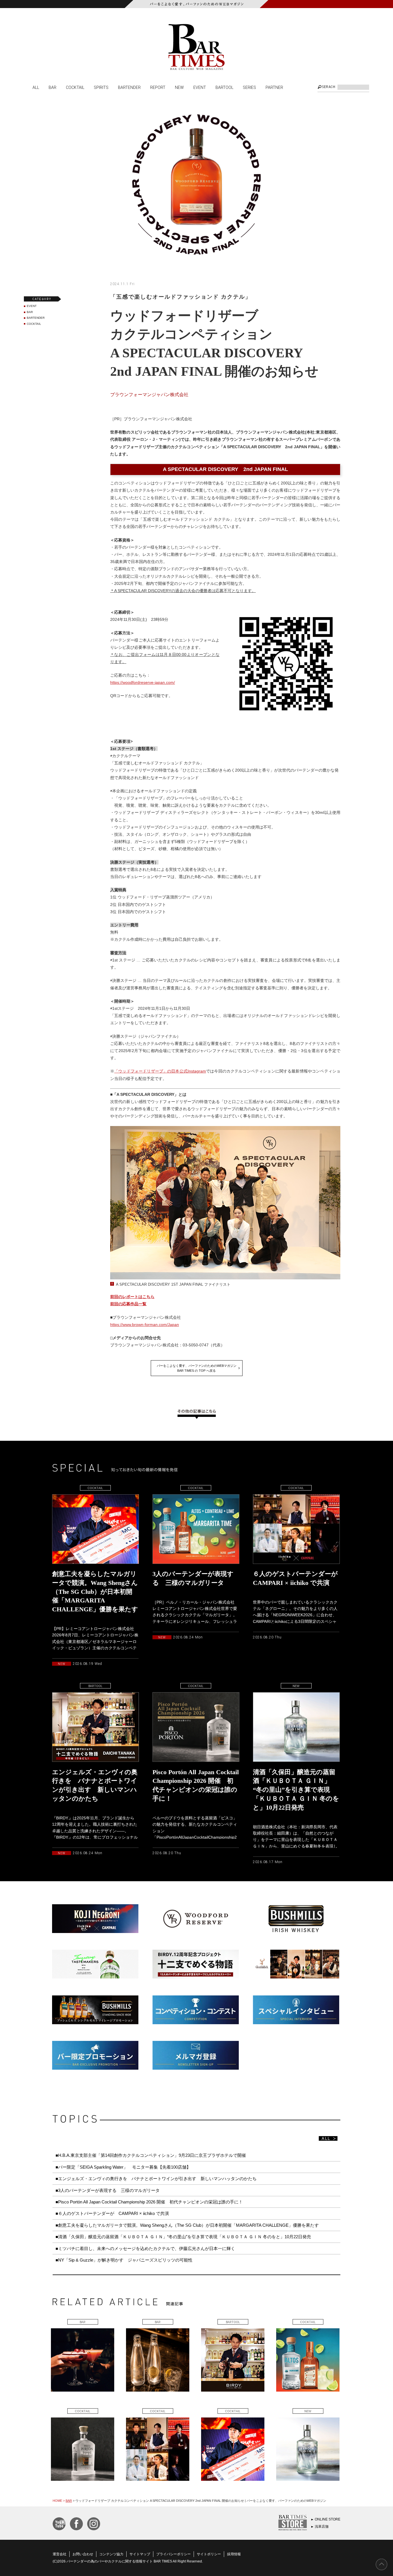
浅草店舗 (322, 2527)
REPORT (158, 87)
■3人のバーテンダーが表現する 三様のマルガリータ (108, 2190)
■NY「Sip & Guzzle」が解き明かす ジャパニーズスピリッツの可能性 (124, 2260)
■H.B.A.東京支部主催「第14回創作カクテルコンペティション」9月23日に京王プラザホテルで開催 (151, 2155)
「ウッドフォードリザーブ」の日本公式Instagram (160, 1071)
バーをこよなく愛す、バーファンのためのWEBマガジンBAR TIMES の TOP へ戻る (197, 1368)
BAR (53, 87)
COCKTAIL (75, 87)
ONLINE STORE (328, 2519)
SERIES (249, 87)
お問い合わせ (83, 2554)
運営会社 (60, 2554)
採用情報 (234, 2554)
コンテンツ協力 (111, 2554)
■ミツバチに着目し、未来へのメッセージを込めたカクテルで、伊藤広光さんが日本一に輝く (145, 2248)
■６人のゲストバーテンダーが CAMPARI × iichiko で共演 (112, 2213)
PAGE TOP (381, 2564)
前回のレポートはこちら (132, 1297)
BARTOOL (224, 87)
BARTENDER (129, 87)
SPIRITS (101, 87)
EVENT (200, 87)
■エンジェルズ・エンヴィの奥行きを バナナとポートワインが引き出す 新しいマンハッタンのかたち (156, 2179)
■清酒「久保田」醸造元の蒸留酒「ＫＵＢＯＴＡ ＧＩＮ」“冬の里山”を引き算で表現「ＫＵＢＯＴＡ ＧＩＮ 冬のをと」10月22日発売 (183, 2237)
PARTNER (274, 87)
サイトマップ (140, 2554)
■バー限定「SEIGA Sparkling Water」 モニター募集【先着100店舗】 (123, 2167)
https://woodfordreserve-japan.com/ (143, 682)
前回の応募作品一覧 (128, 1304)
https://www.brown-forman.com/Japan (145, 1325)
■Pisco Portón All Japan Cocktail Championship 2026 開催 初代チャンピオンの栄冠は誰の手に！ (149, 2202)
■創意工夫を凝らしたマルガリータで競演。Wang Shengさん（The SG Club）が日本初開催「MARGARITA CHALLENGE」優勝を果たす (187, 2225)
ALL (36, 87)
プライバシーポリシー (173, 2554)
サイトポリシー (209, 2554)
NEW (179, 87)
